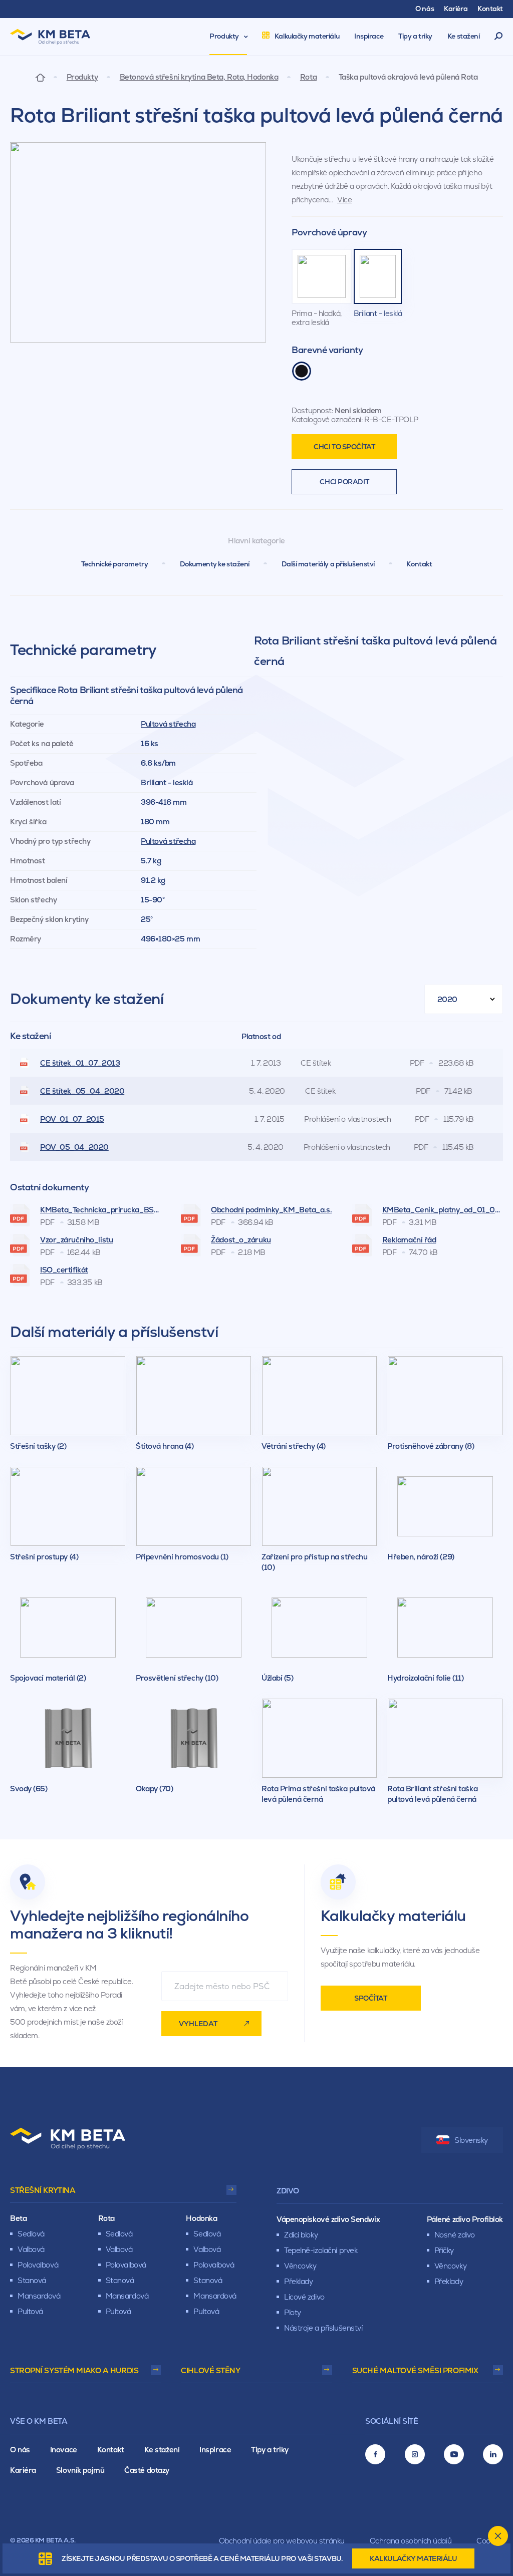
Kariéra (23, 2470)
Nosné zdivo (455, 2235)
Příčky (444, 2250)
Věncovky (300, 2266)
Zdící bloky (301, 2235)
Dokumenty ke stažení (215, 564)
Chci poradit (344, 482)
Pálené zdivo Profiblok (465, 2219)
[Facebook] (375, 2454)
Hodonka (201, 2218)
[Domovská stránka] (40, 77)
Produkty (82, 77)
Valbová (31, 2249)
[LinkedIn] (493, 2454)
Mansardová (39, 2296)
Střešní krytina (43, 2190)
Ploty (293, 2312)
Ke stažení (162, 2450)
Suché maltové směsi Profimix (415, 2370)
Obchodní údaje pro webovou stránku (282, 2541)
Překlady (298, 2281)
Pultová (30, 2311)
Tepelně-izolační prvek (321, 2250)
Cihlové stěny (210, 2370)
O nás (20, 2450)
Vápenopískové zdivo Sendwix (328, 2219)
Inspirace (215, 2450)
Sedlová (31, 2234)
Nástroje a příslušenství (323, 2328)
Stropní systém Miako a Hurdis (74, 2370)
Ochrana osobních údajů (411, 2541)
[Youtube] (454, 2454)
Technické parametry (115, 564)
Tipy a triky (270, 2450)
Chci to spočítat (344, 447)
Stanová (32, 2280)
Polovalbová (38, 2265)
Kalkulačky (413, 2558)
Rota (308, 77)
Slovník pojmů (80, 2470)
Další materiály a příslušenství (328, 564)
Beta (18, 2218)
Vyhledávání (499, 37)
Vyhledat (198, 2024)
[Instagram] (415, 2454)
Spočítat (370, 1998)
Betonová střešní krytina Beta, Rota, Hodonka (199, 77)
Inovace (64, 2450)
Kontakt (419, 564)
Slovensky (471, 2140)
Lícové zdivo (304, 2297)
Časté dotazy (147, 2470)
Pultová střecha (168, 724)
